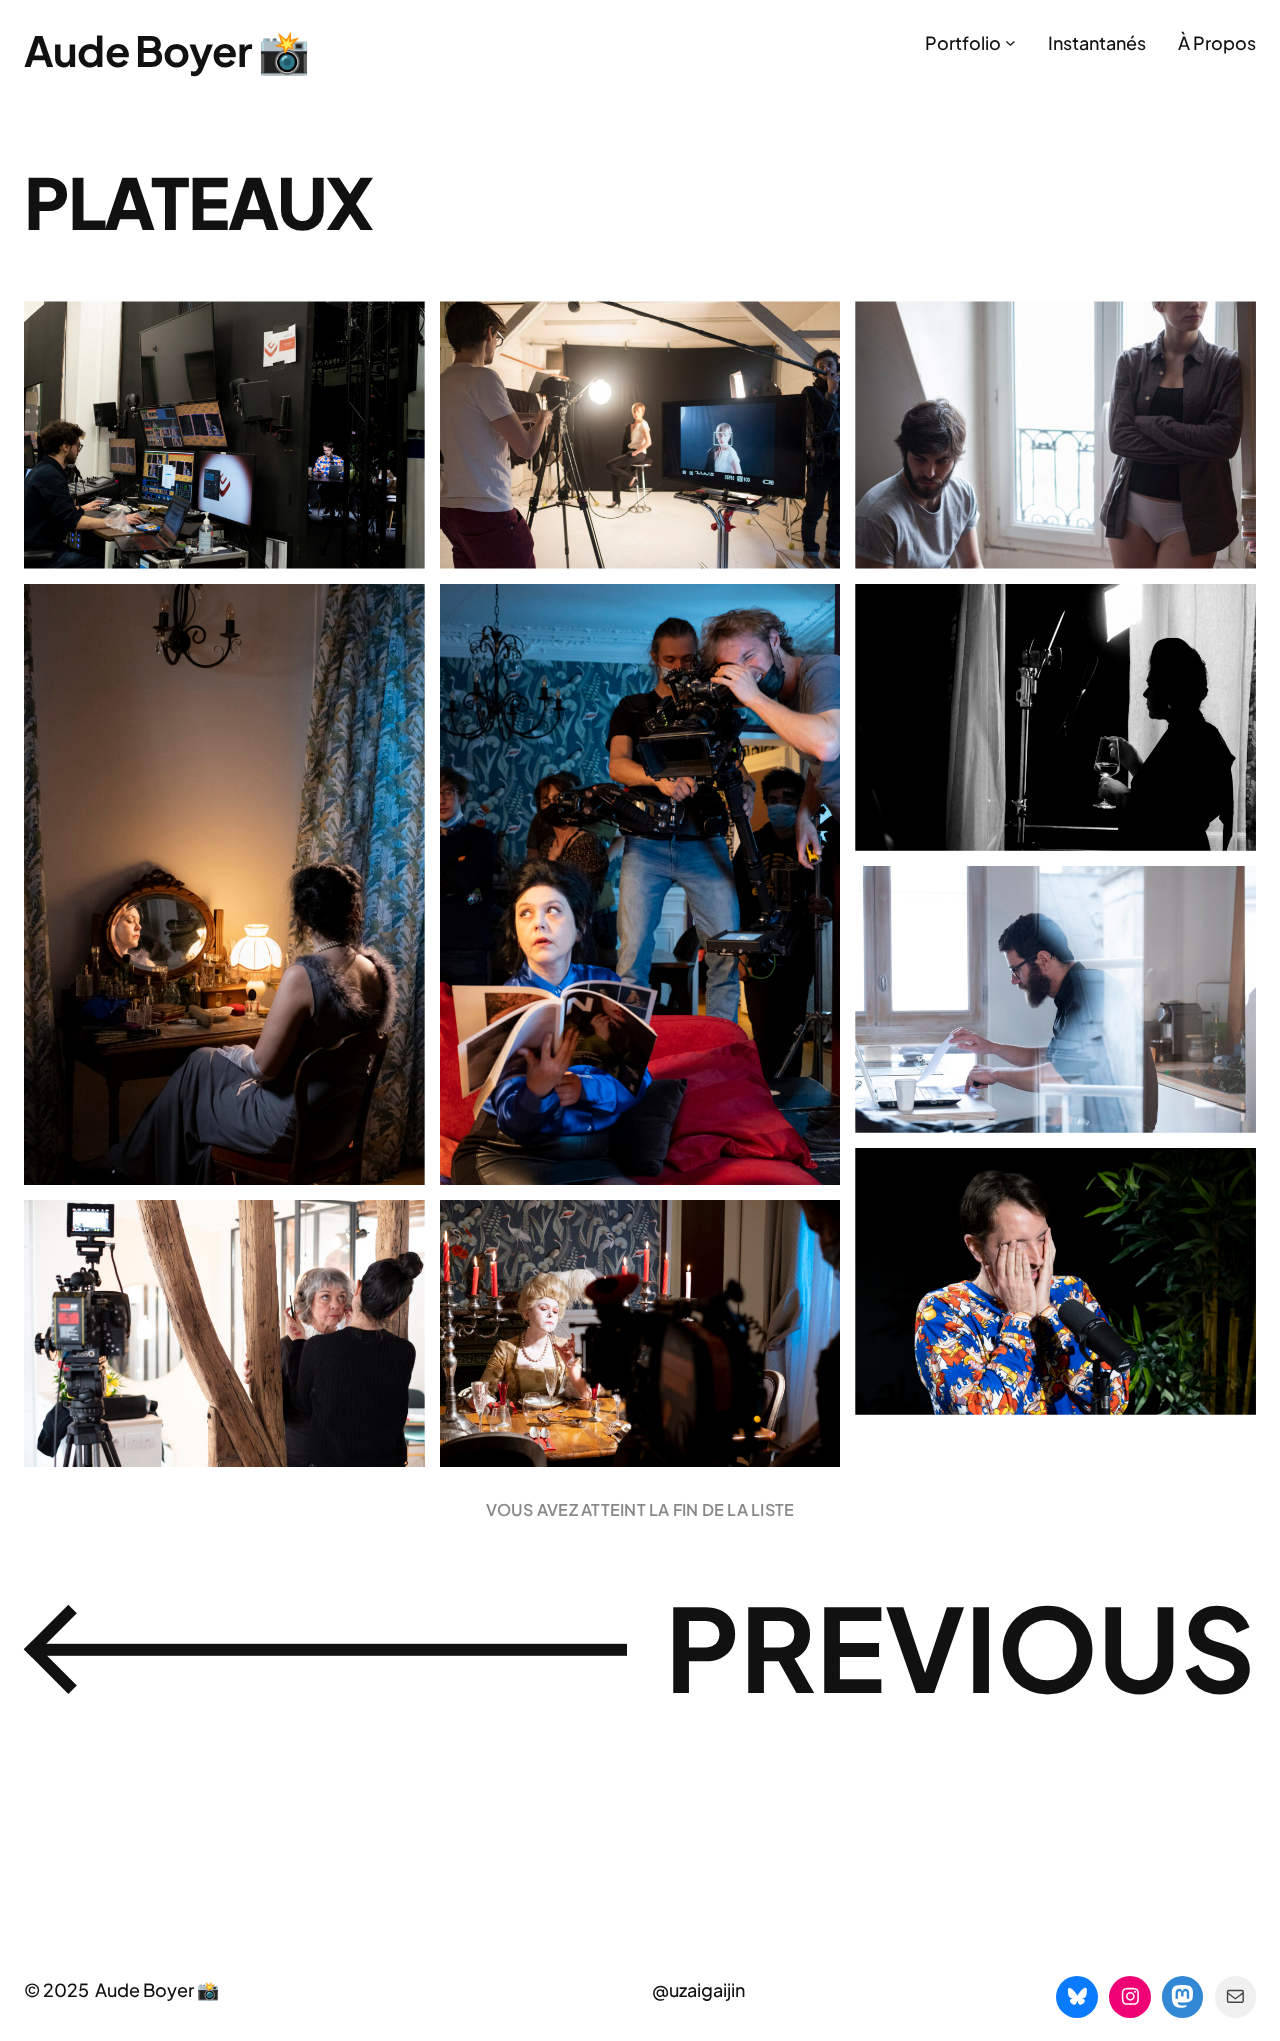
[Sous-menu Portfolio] (1010, 42)
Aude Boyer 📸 (166, 50)
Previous (960, 1646)
